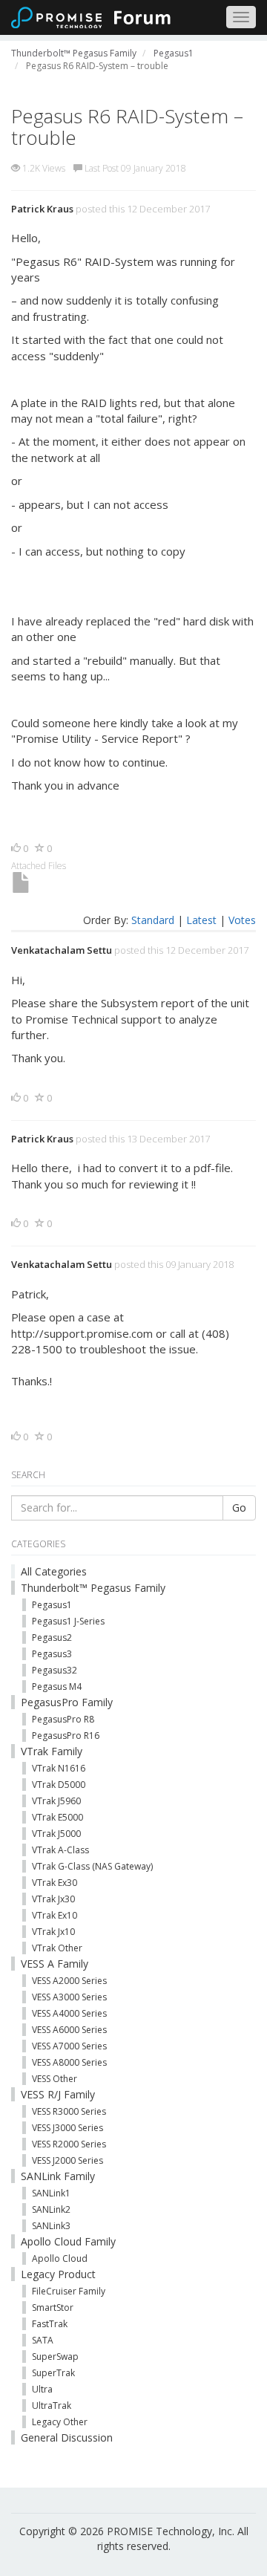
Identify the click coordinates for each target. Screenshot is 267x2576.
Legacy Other (60, 2422)
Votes (242, 920)
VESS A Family (55, 1964)
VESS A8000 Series (69, 2062)
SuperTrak (53, 2373)
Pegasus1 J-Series (68, 1621)
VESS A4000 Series (69, 2013)
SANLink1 (51, 2193)
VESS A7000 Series (69, 2046)
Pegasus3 (52, 1654)
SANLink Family (58, 2176)
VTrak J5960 (56, 1801)
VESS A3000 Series (69, 1997)
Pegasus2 (52, 1637)
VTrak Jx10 (53, 1932)
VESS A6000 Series (69, 2030)
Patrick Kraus (42, 209)
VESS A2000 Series (69, 1981)
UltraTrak (52, 2406)
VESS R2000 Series (69, 2144)
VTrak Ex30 (55, 1883)
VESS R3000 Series (69, 2111)
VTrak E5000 (57, 1817)
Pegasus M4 (57, 1687)
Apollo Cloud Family (68, 2241)
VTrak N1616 (59, 1768)
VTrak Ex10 (55, 1915)
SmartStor (53, 2307)
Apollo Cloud (60, 2258)
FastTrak (50, 2324)
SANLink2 (51, 2209)
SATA (43, 2340)
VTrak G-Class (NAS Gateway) (92, 1866)
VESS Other (55, 2079)
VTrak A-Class (60, 1850)
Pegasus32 (55, 1670)
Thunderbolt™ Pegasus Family (93, 1588)
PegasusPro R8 (63, 1719)
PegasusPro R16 (66, 1736)
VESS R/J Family (58, 2094)
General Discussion (67, 2437)
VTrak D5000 (59, 1785)
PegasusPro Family (67, 1702)
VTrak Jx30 (53, 1899)
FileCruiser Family (69, 2291)
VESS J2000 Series (67, 2160)
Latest (201, 920)
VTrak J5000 (56, 1834)
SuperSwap (55, 2357)
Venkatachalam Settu (62, 950)
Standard (153, 920)
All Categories (54, 1571)
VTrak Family (52, 1751)
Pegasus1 (52, 1605)
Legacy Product (58, 2274)
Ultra (42, 2389)
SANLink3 (51, 2226)
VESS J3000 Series (67, 2128)
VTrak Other (57, 1948)
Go (239, 1507)
